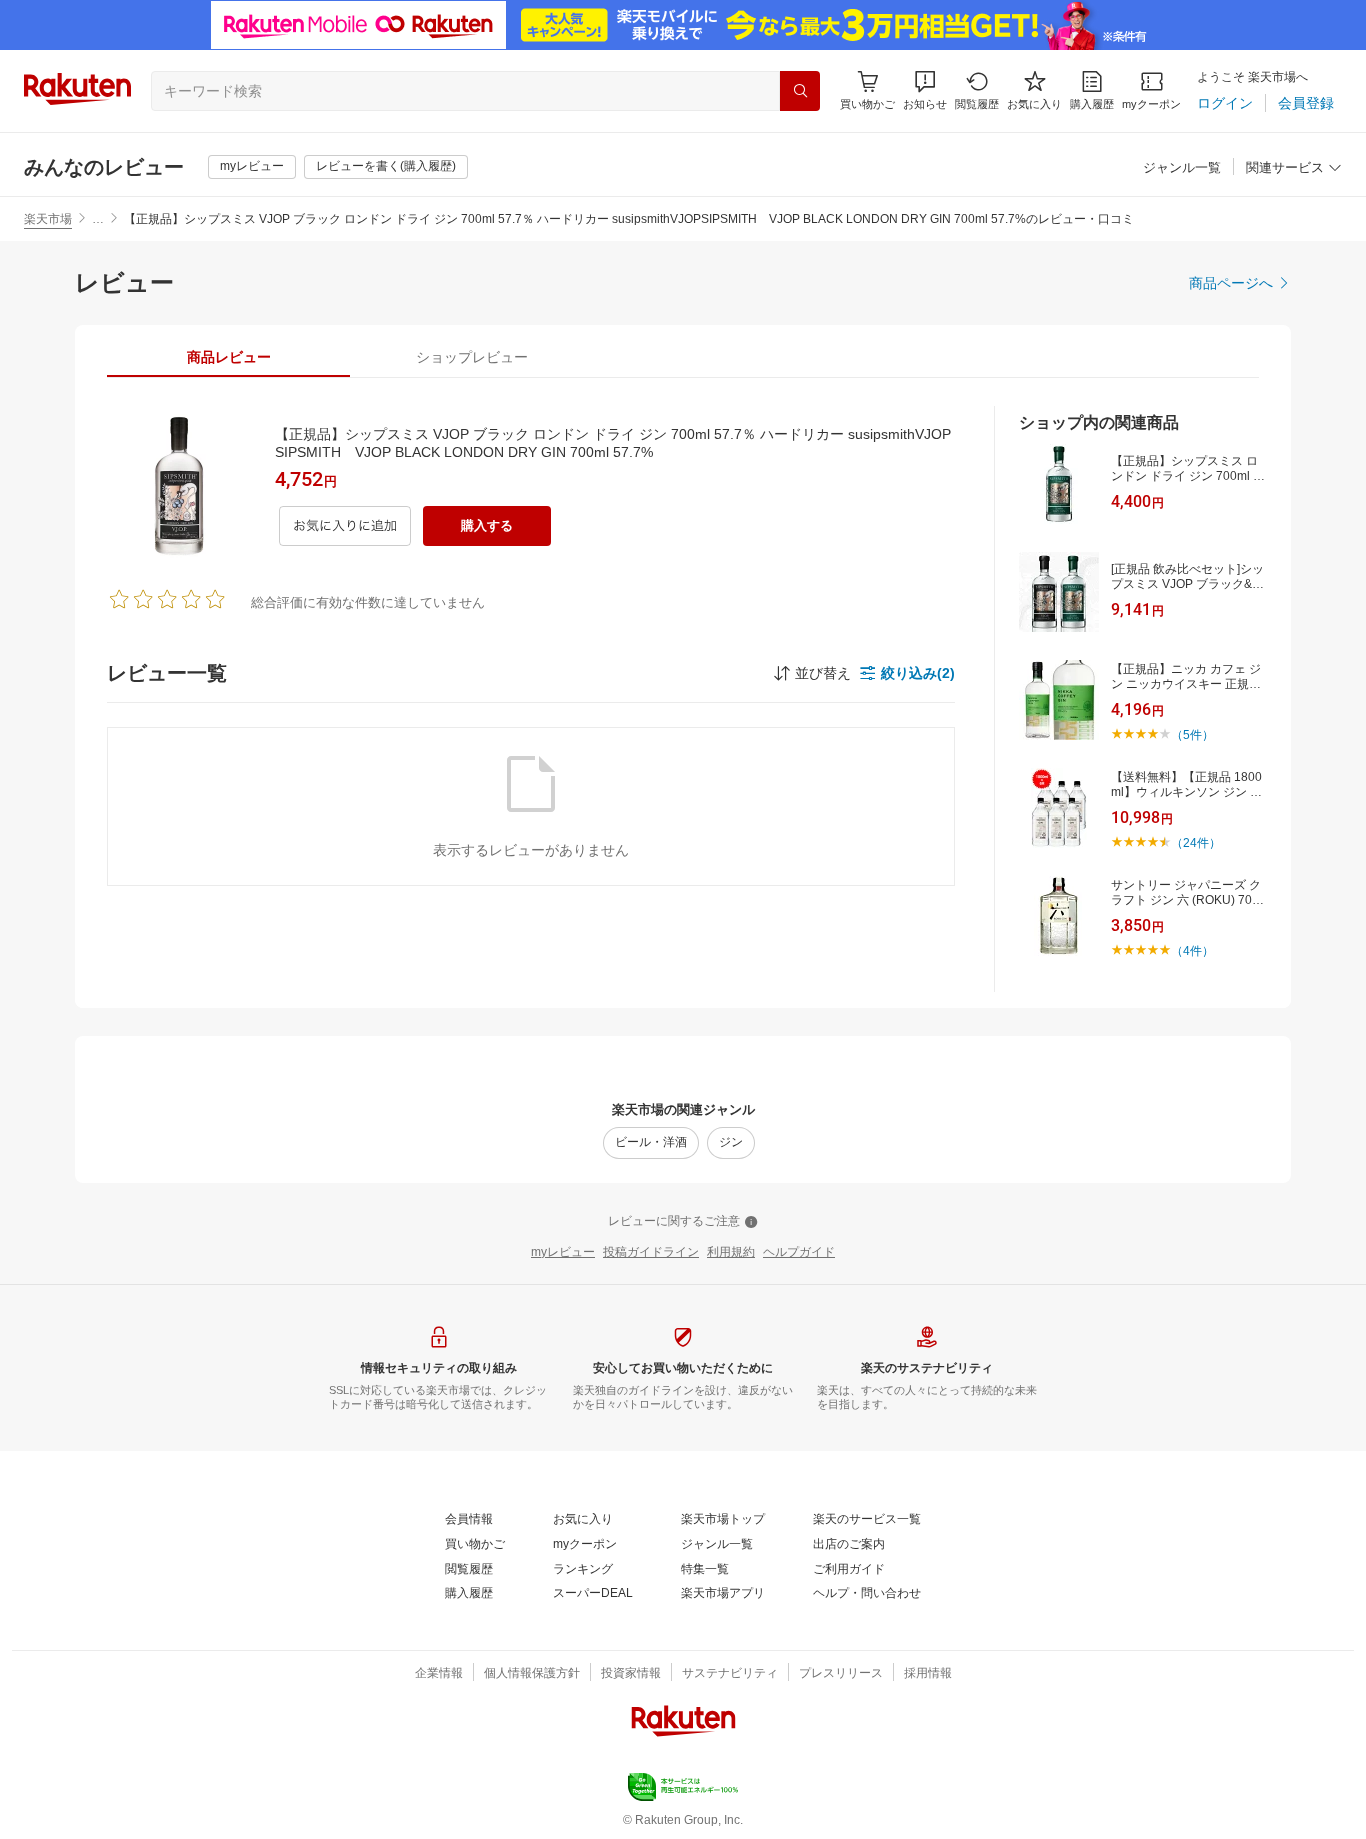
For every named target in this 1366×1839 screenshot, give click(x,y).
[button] (925, 90)
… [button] (98, 219)
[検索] (800, 91)
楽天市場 (48, 219)
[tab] (228, 357)
